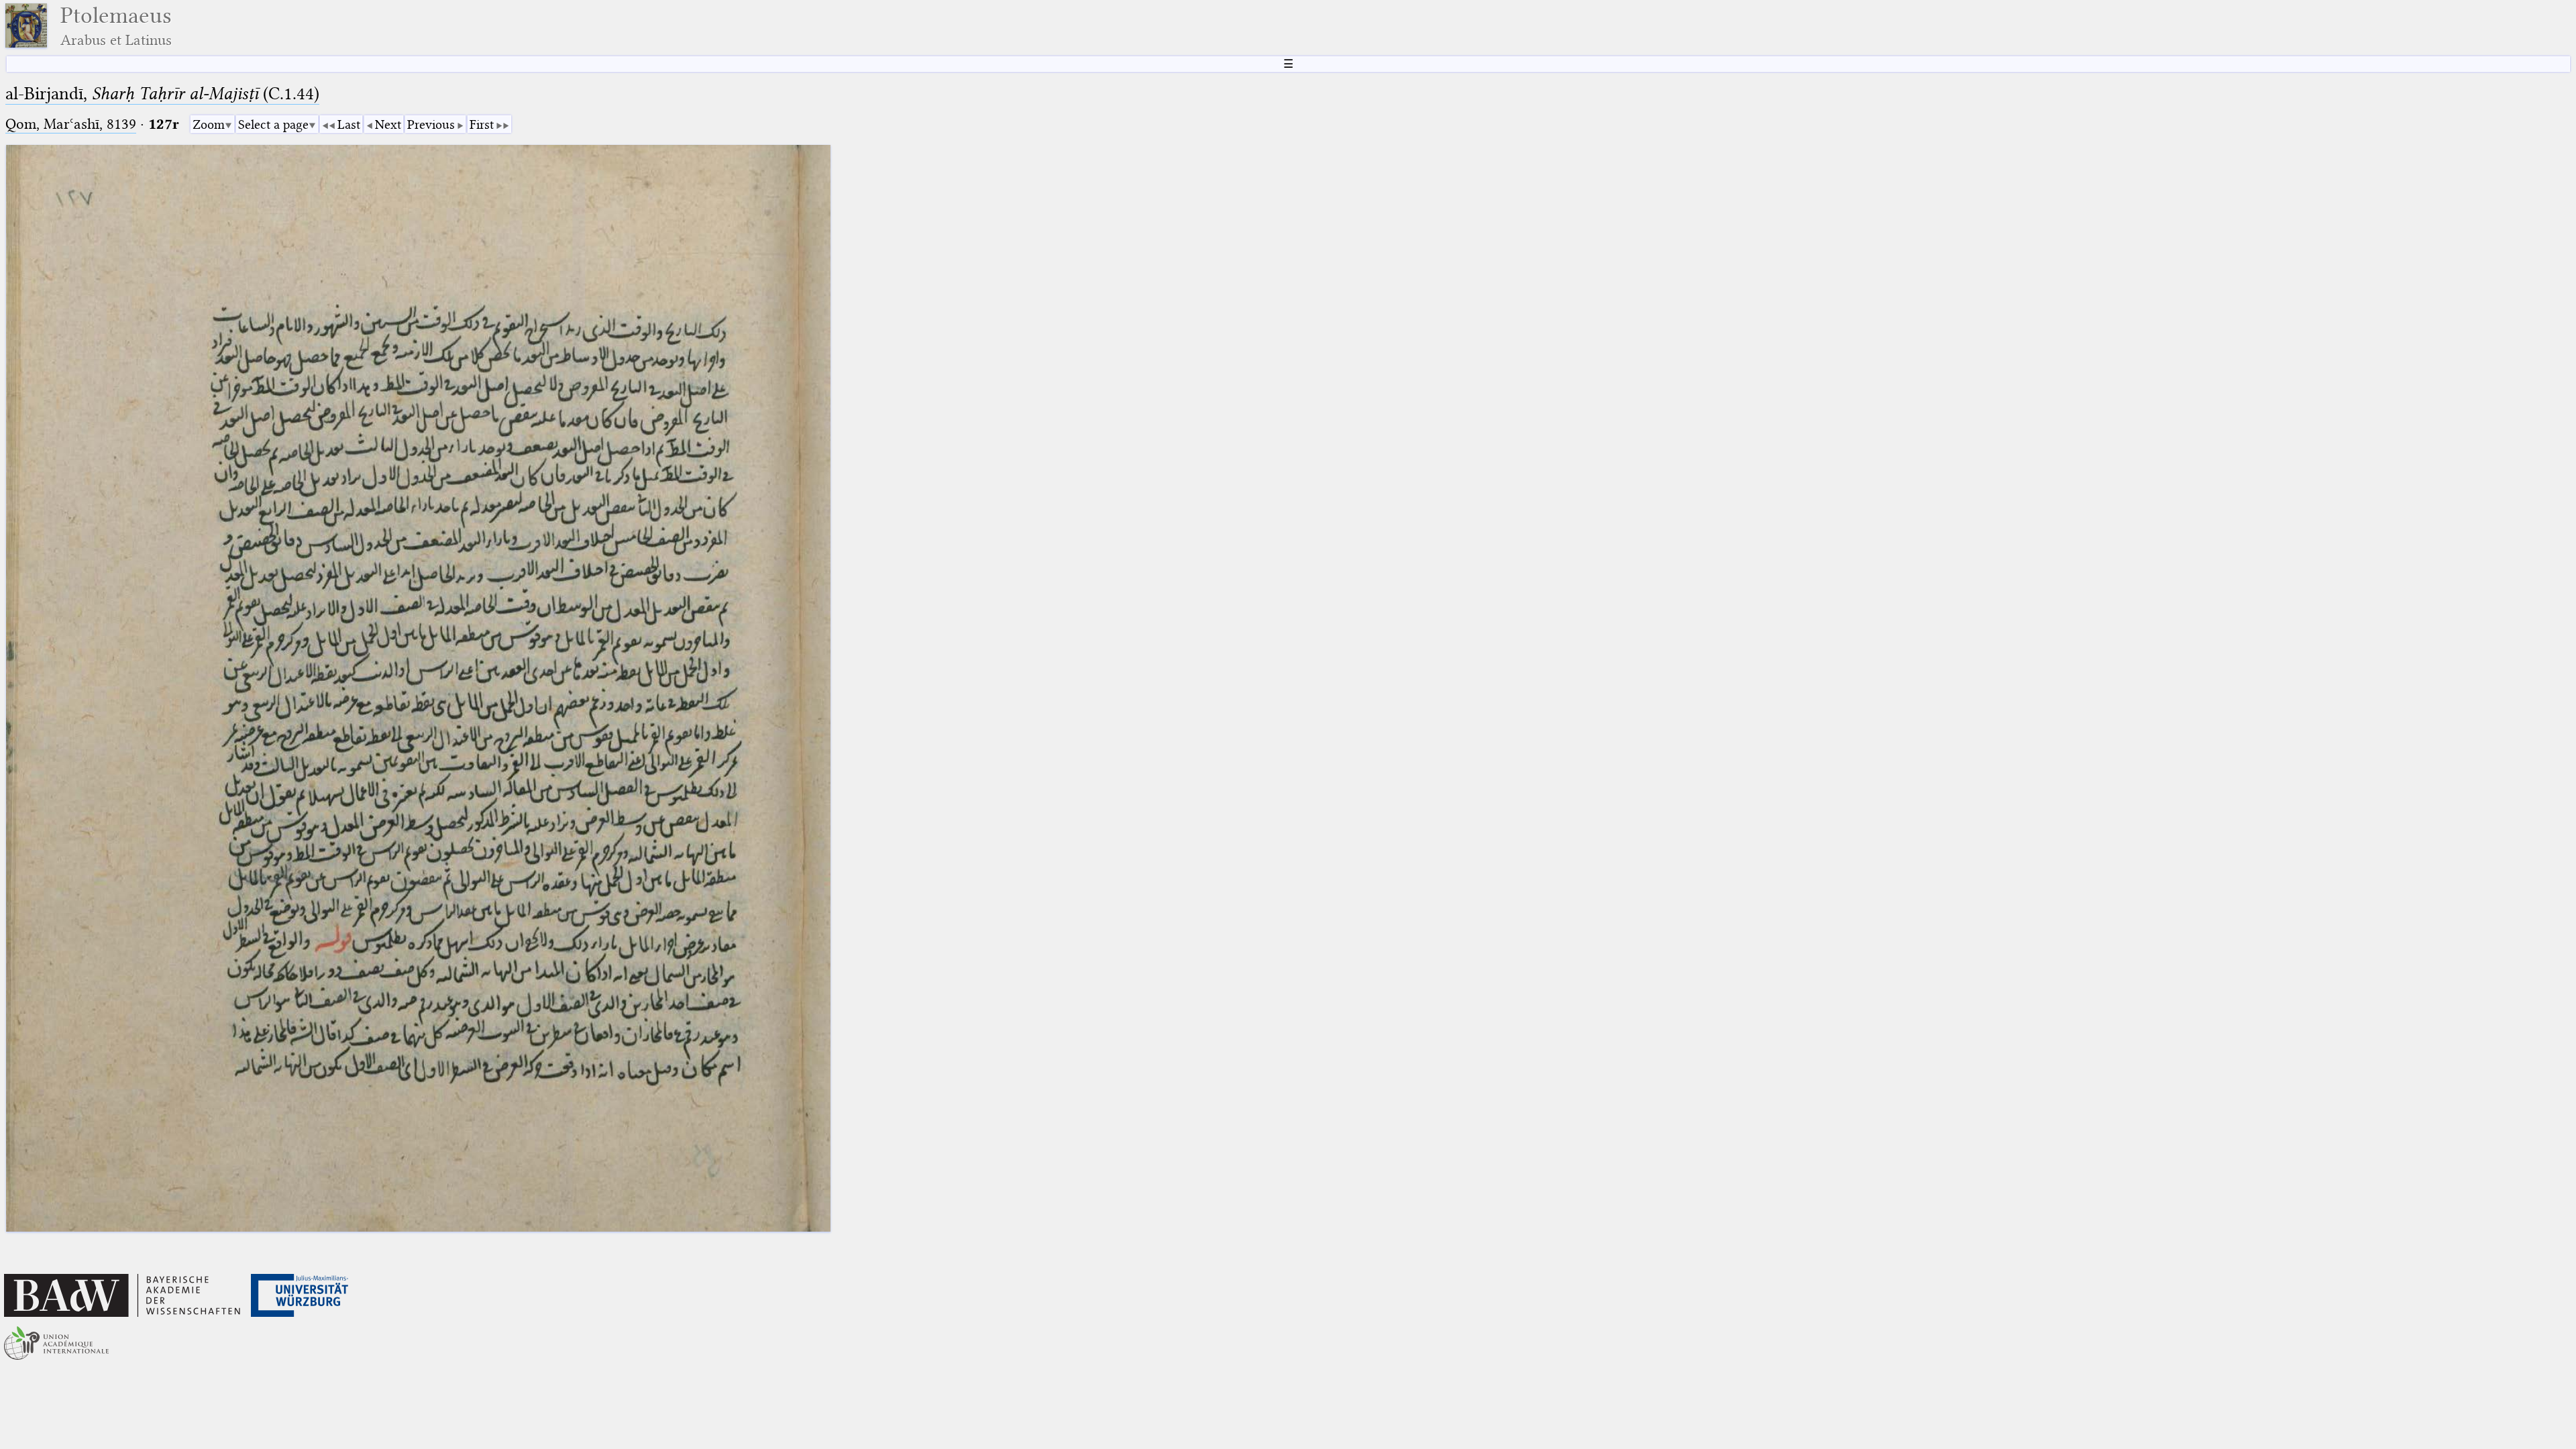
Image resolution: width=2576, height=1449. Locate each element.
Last (349, 124)
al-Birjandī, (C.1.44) (162, 94)
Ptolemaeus (116, 26)
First (482, 124)
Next (388, 124)
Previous (431, 124)
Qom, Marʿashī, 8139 (71, 124)
